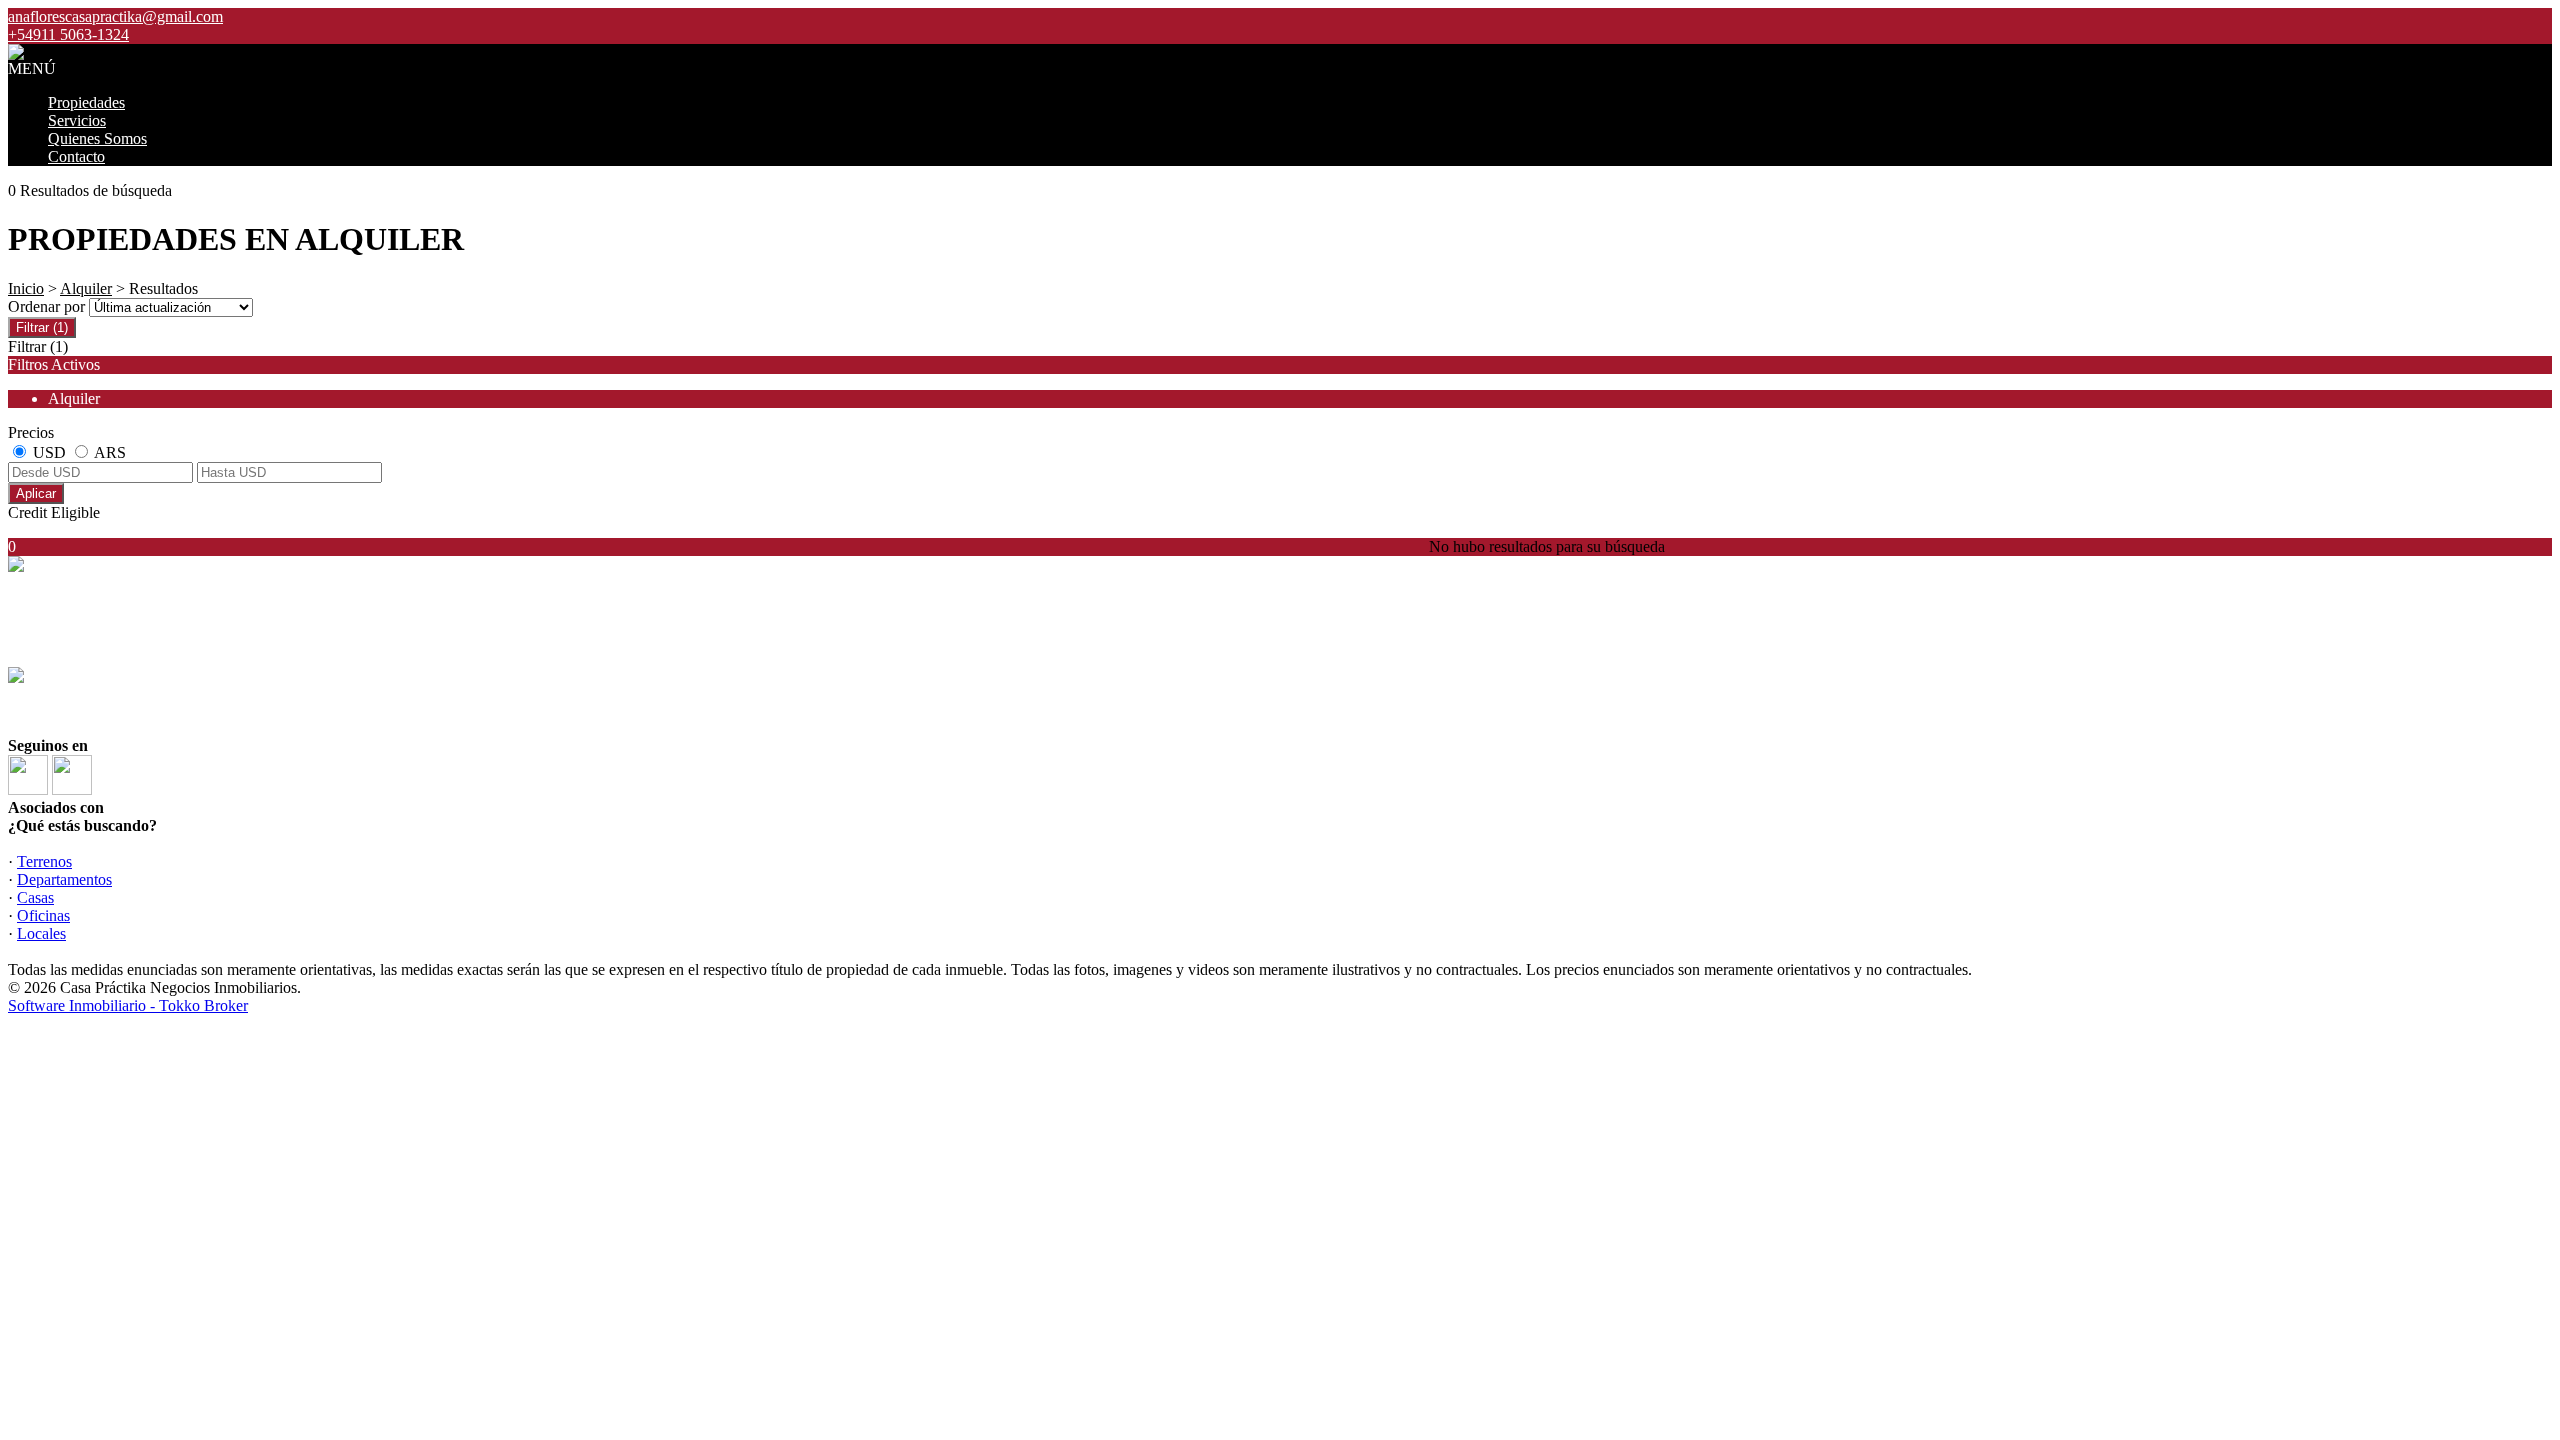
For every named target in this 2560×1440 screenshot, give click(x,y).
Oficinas (43, 915)
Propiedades (86, 102)
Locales (41, 933)
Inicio (26, 288)
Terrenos (44, 861)
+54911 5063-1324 (90, 677)
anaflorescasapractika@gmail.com (115, 16)
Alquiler (86, 288)
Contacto (76, 156)
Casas (35, 897)
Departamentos (64, 879)
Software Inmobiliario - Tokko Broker (128, 1005)
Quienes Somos (97, 138)
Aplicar (36, 493)
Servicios (77, 120)
